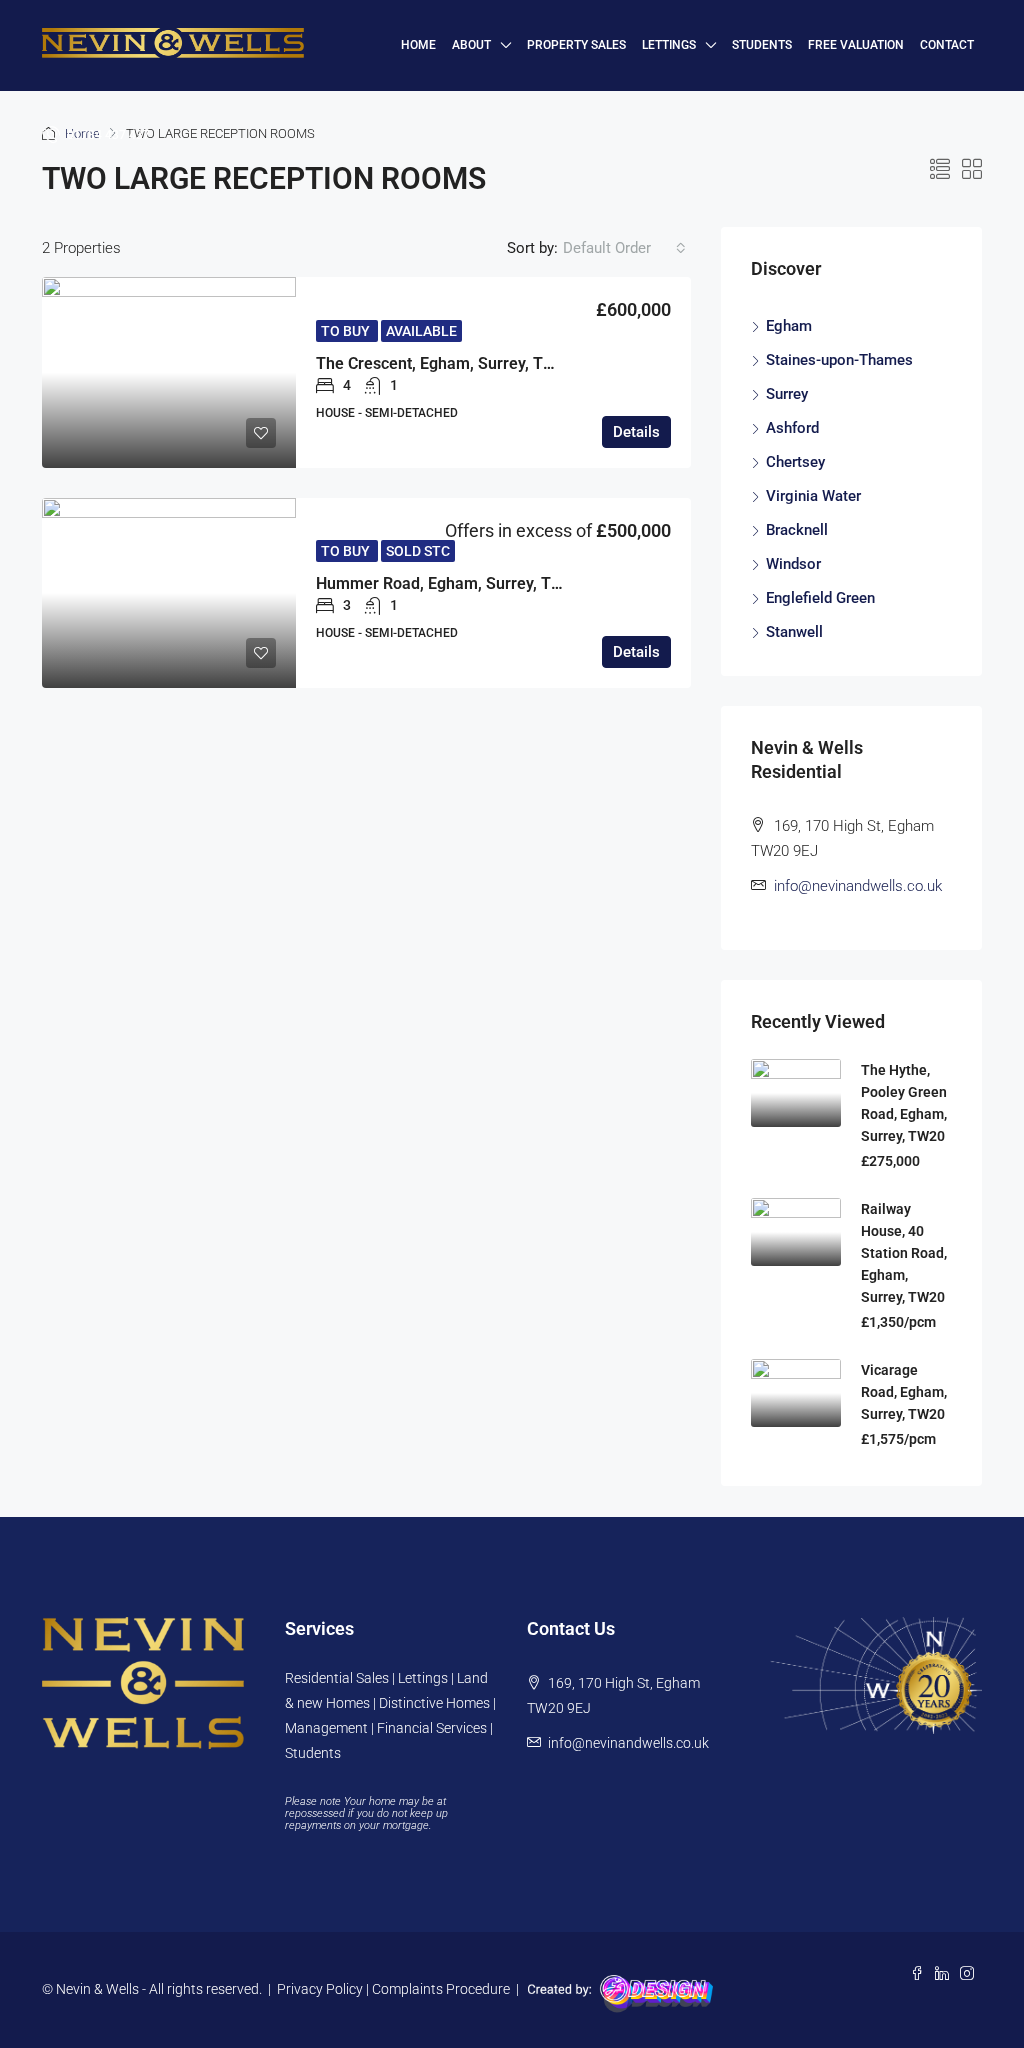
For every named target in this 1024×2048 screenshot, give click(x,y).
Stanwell (794, 632)
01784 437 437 (107, 135)
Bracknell (797, 530)
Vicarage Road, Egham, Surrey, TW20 (904, 1392)
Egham (789, 326)
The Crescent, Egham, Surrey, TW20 (445, 363)
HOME (418, 45)
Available (421, 331)
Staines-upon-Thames (839, 360)
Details (636, 432)
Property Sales (576, 45)
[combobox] (624, 248)
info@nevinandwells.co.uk (858, 886)
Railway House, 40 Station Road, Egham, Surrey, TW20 (904, 1253)
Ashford (792, 428)
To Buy (347, 331)
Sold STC (418, 551)
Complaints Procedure (441, 1989)
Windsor (793, 564)
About (471, 45)
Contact (947, 45)
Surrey (787, 394)
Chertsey (795, 462)
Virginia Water (813, 496)
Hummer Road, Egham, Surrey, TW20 (449, 583)
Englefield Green (820, 598)
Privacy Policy (320, 1989)
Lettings (669, 45)
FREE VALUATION (856, 45)
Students (762, 45)
